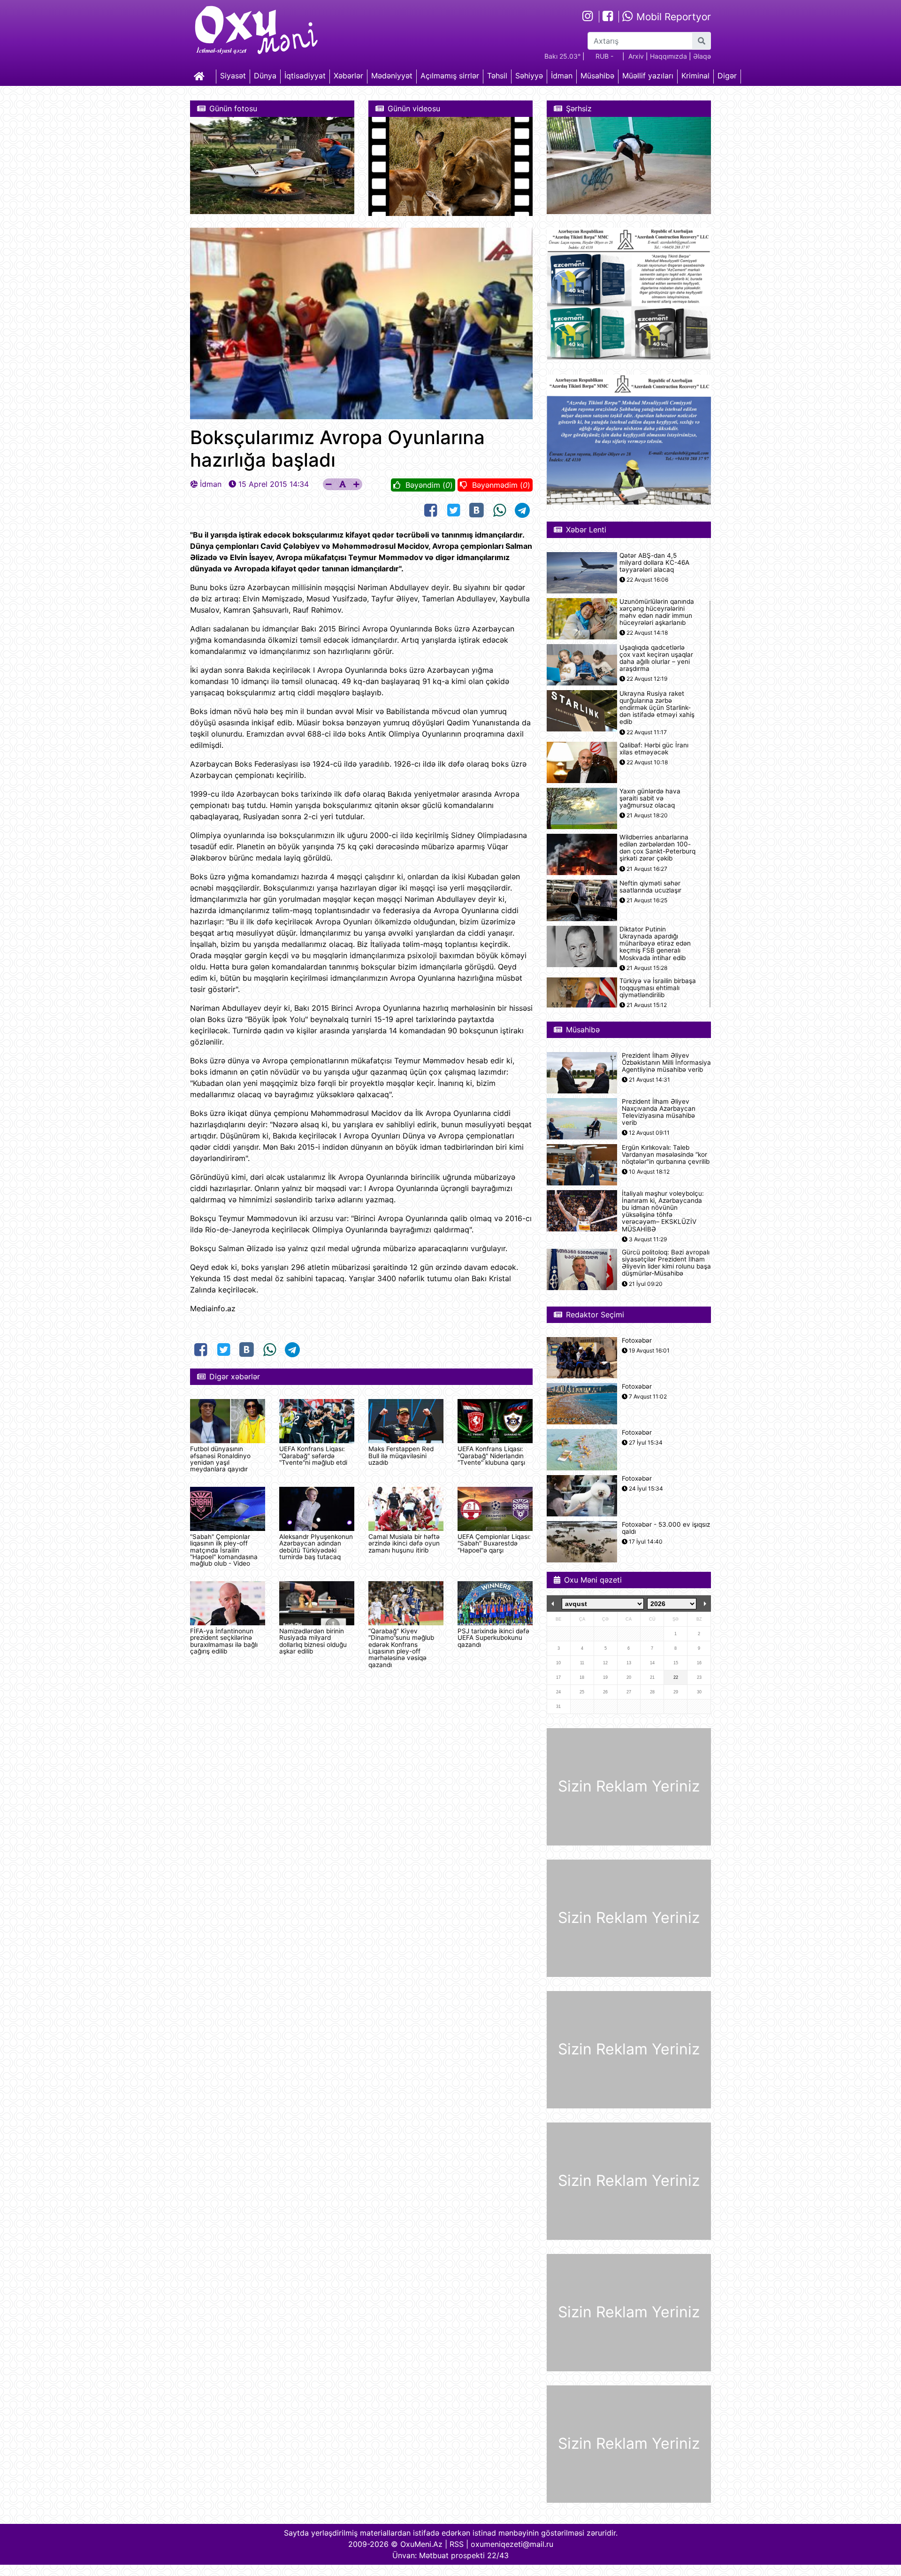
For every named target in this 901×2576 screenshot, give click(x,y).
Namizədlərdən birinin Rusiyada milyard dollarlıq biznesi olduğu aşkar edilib (313, 1641)
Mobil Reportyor (672, 17)
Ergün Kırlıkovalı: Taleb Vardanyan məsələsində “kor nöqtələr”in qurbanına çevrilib (666, 1155)
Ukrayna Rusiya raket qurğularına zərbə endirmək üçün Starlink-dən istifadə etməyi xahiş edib (657, 708)
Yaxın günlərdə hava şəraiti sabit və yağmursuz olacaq (650, 798)
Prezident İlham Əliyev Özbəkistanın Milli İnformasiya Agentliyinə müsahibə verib (666, 1063)
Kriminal (695, 76)
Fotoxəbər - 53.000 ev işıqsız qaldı (666, 1528)
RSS (457, 2544)
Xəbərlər (348, 76)
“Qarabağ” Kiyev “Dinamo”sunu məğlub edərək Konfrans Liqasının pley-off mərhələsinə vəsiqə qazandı (401, 1648)
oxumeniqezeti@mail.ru (512, 2544)
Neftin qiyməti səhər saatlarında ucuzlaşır (650, 887)
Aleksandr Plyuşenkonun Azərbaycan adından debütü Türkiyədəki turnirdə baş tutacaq (316, 1547)
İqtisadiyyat (305, 76)
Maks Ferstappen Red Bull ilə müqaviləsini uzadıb (401, 1456)
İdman (562, 76)
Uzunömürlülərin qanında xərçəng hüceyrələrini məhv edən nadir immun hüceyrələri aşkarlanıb (657, 612)
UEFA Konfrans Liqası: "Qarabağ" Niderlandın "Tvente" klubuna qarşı (491, 1456)
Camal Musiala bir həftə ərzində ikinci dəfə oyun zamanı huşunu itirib (404, 1543)
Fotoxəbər (637, 1341)
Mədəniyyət (392, 76)
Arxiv (636, 56)
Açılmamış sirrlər (450, 76)
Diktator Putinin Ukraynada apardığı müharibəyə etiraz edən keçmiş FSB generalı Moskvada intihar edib (655, 944)
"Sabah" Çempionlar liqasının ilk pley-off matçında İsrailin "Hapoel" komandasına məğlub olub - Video (224, 1550)
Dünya (265, 76)
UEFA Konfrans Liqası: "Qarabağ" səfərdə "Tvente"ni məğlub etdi (313, 1456)
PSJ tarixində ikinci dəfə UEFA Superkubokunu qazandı (493, 1638)
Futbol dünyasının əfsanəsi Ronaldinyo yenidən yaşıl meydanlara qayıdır (220, 1459)
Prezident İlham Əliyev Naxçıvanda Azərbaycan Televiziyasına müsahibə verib (659, 1112)
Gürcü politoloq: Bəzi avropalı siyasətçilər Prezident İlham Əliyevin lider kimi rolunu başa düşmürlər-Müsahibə (666, 1263)
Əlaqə (702, 56)
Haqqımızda (668, 56)
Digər (727, 76)
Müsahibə (597, 76)
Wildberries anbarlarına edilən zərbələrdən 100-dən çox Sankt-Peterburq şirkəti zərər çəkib (657, 848)
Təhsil (497, 76)
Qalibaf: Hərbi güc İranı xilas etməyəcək (654, 749)
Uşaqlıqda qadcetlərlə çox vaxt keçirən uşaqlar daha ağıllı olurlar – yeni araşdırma (656, 658)
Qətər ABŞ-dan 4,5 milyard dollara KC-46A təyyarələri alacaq (654, 563)
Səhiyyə (529, 76)
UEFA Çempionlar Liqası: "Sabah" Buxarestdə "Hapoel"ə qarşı (494, 1543)
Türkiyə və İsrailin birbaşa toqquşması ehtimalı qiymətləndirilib (658, 988)
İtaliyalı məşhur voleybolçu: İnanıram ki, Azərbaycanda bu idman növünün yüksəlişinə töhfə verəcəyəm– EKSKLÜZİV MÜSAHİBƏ (663, 1211)
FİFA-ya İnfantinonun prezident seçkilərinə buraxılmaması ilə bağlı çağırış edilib (224, 1641)
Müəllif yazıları (648, 76)
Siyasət (233, 76)
